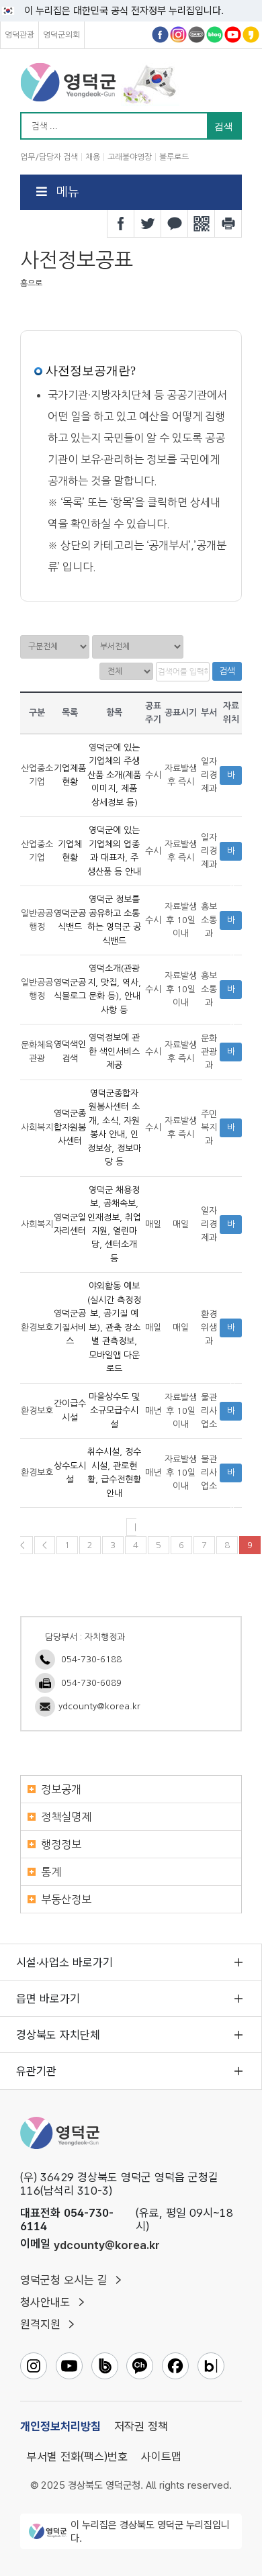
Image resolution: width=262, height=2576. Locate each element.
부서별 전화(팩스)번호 (77, 2456)
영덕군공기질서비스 (70, 1328)
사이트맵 (161, 2456)
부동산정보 (66, 1899)
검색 (227, 671)
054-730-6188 (91, 1659)
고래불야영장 (130, 157)
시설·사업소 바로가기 (64, 1962)
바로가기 (231, 778)
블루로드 (174, 157)
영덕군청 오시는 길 (64, 2280)
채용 (93, 157)
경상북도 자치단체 (58, 2035)
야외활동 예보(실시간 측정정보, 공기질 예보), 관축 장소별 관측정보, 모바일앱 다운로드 (114, 1328)
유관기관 (36, 2071)
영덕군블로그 (215, 35)
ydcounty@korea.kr (99, 1706)
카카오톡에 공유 (175, 224)
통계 (51, 1872)
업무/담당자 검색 (49, 157)
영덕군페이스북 (160, 35)
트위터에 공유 (148, 224)
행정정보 (61, 1844)
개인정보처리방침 (60, 2426)
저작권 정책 (141, 2426)
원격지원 (40, 2324)
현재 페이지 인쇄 (228, 224)
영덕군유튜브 (233, 35)
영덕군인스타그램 (178, 35)
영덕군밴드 (196, 35)
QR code (202, 224)
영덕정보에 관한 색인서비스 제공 (114, 1052)
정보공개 (61, 1789)
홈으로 (31, 283)
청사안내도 (45, 2302)
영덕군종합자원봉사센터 (70, 1128)
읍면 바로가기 (48, 1999)
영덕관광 (19, 35)
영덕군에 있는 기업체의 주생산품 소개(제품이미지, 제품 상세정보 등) (114, 775)
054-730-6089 (91, 1683)
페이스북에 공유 (121, 224)
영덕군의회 (61, 35)
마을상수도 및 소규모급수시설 (114, 1411)
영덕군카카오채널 (251, 35)
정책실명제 (66, 1817)
